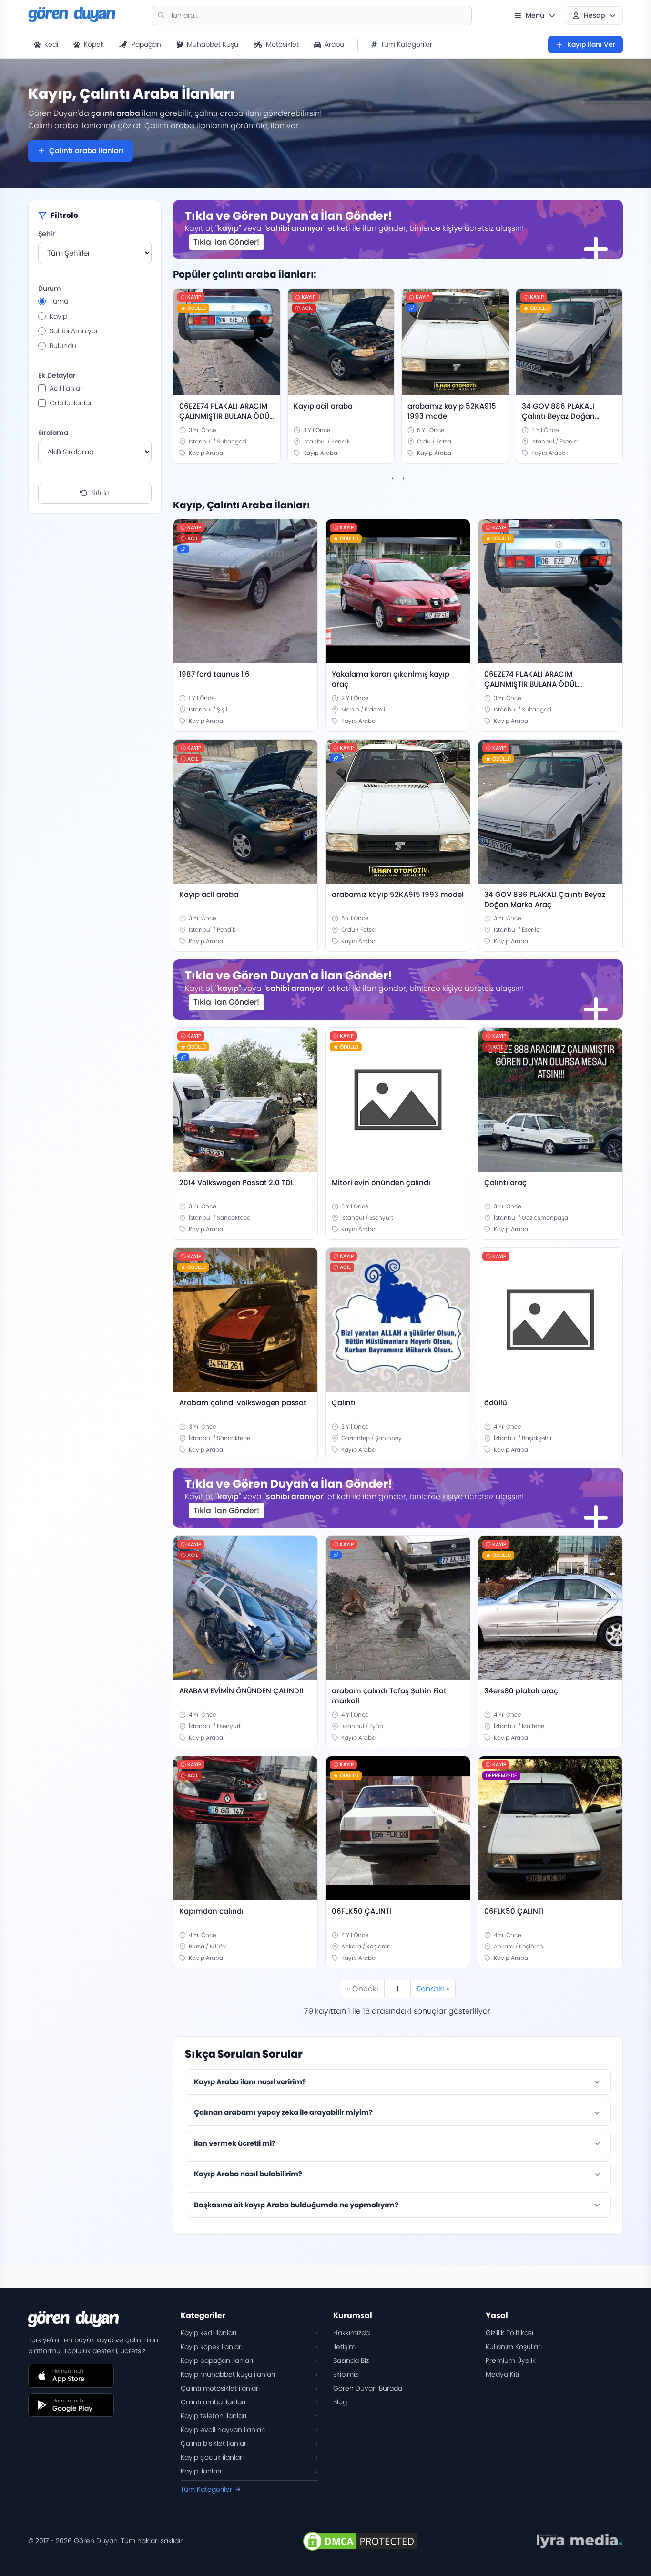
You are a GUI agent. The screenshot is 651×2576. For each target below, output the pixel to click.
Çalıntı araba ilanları (86, 150)
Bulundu (63, 346)
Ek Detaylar (57, 375)
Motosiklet (282, 44)
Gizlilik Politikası (509, 2333)
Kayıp (58, 316)
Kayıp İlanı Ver (591, 44)
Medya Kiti (502, 2374)
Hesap (594, 15)
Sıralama (53, 433)
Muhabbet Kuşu (213, 44)
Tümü (59, 301)
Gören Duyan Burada (368, 2388)
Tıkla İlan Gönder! (226, 242)
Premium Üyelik (511, 2360)
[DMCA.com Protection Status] (360, 2541)
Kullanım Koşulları (514, 2347)
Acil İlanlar (66, 388)
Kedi (51, 44)
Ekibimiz (346, 2374)
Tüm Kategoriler (407, 44)
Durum (50, 289)
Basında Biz (351, 2360)
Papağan (146, 44)
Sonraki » (433, 1989)
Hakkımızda (351, 2333)
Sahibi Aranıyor (74, 331)
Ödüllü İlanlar (71, 403)
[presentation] (393, 478)
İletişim (344, 2347)
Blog (340, 2402)
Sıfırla (101, 493)
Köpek (94, 44)
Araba (334, 44)
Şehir (46, 234)
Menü (535, 15)
